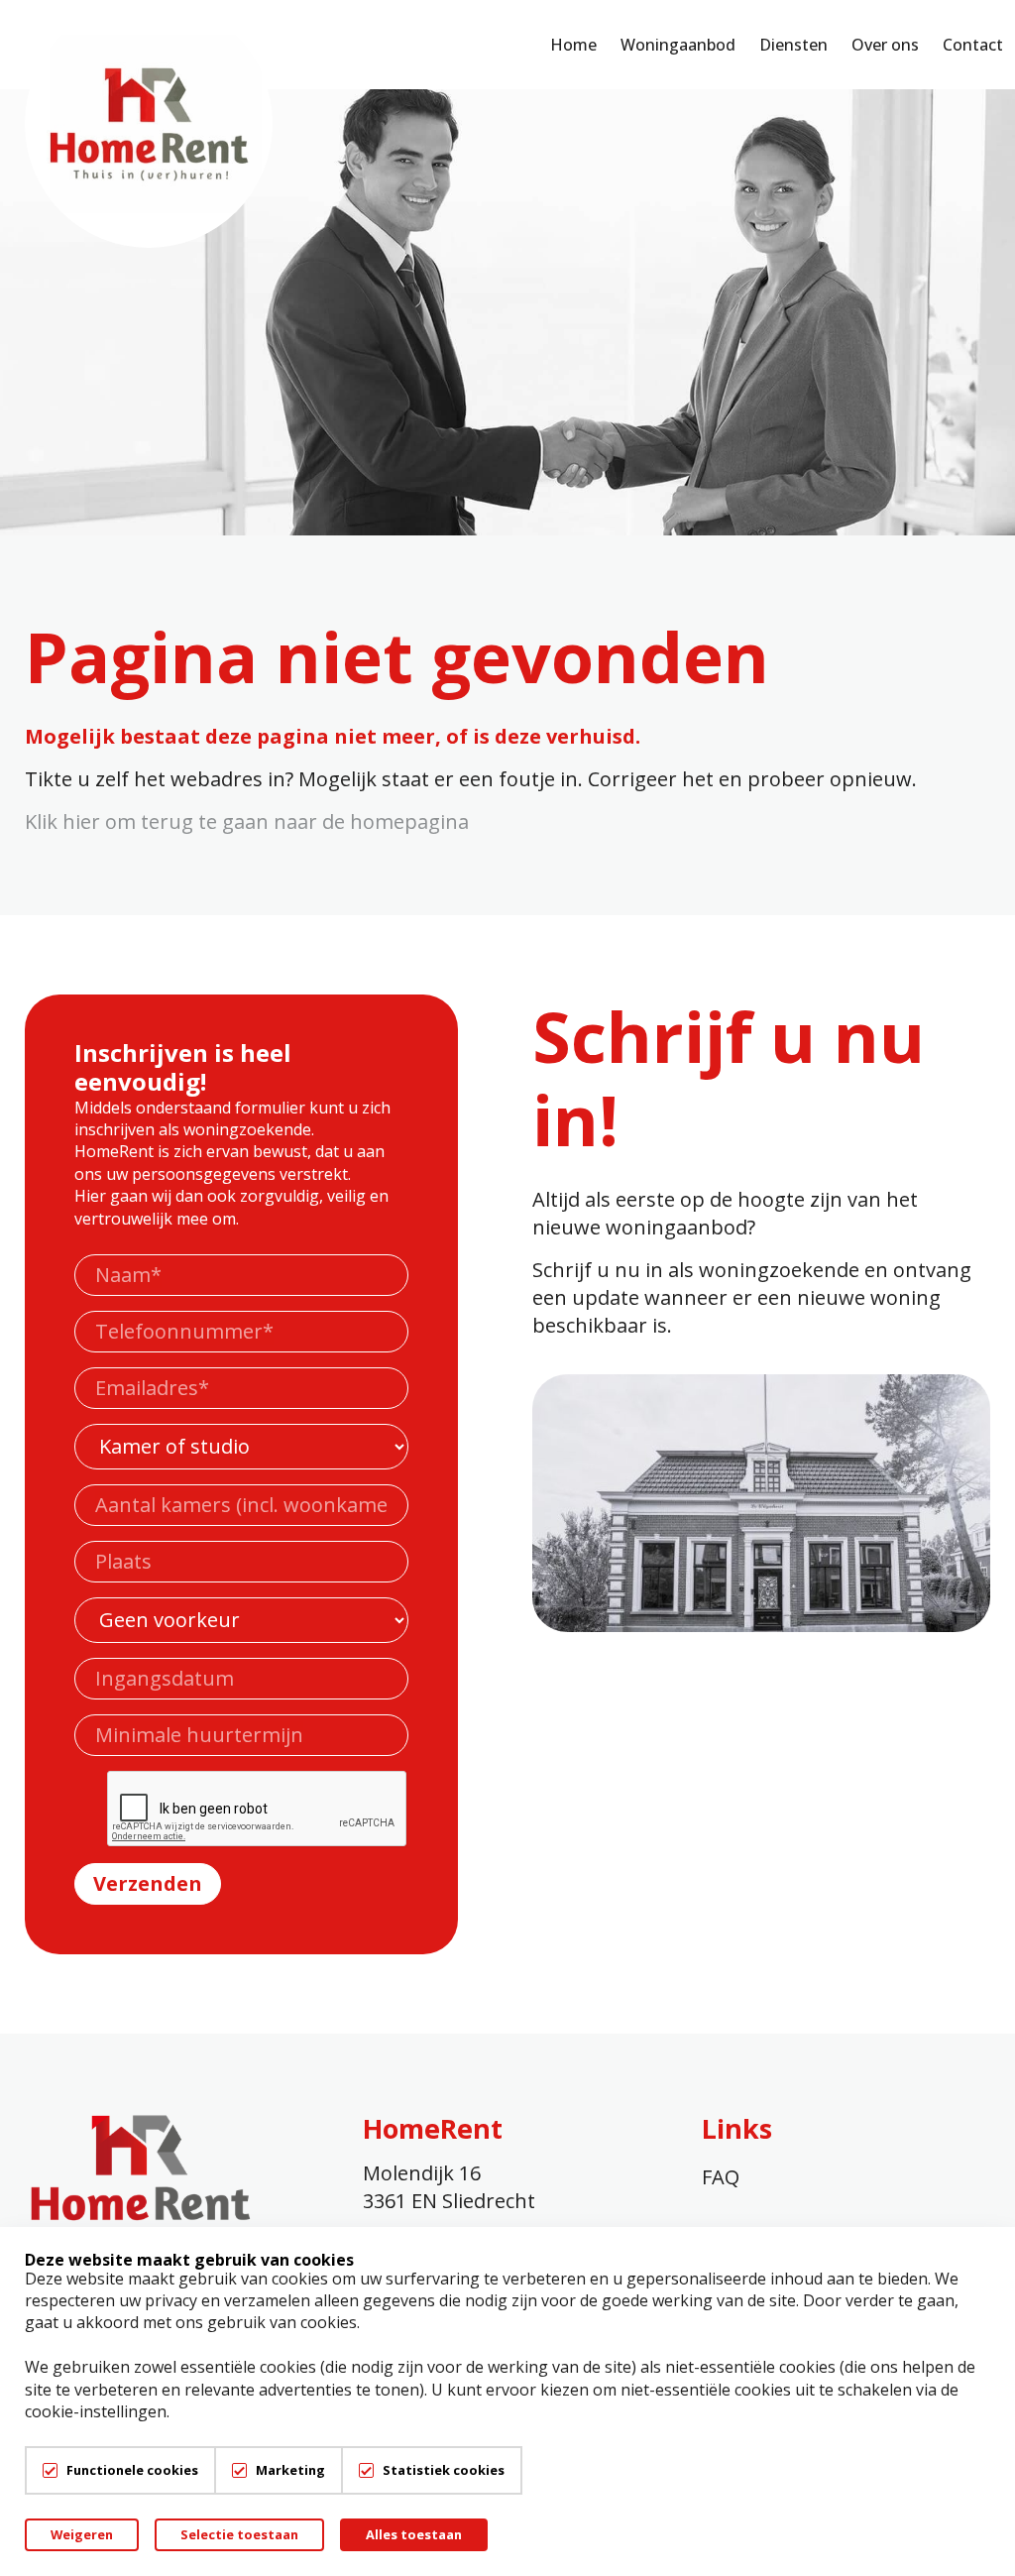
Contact (973, 45)
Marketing (290, 2470)
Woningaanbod (678, 45)
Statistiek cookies (444, 2470)
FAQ (721, 2177)
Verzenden (148, 1883)
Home (573, 45)
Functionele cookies (132, 2470)
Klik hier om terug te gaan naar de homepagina (247, 821)
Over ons (885, 45)
